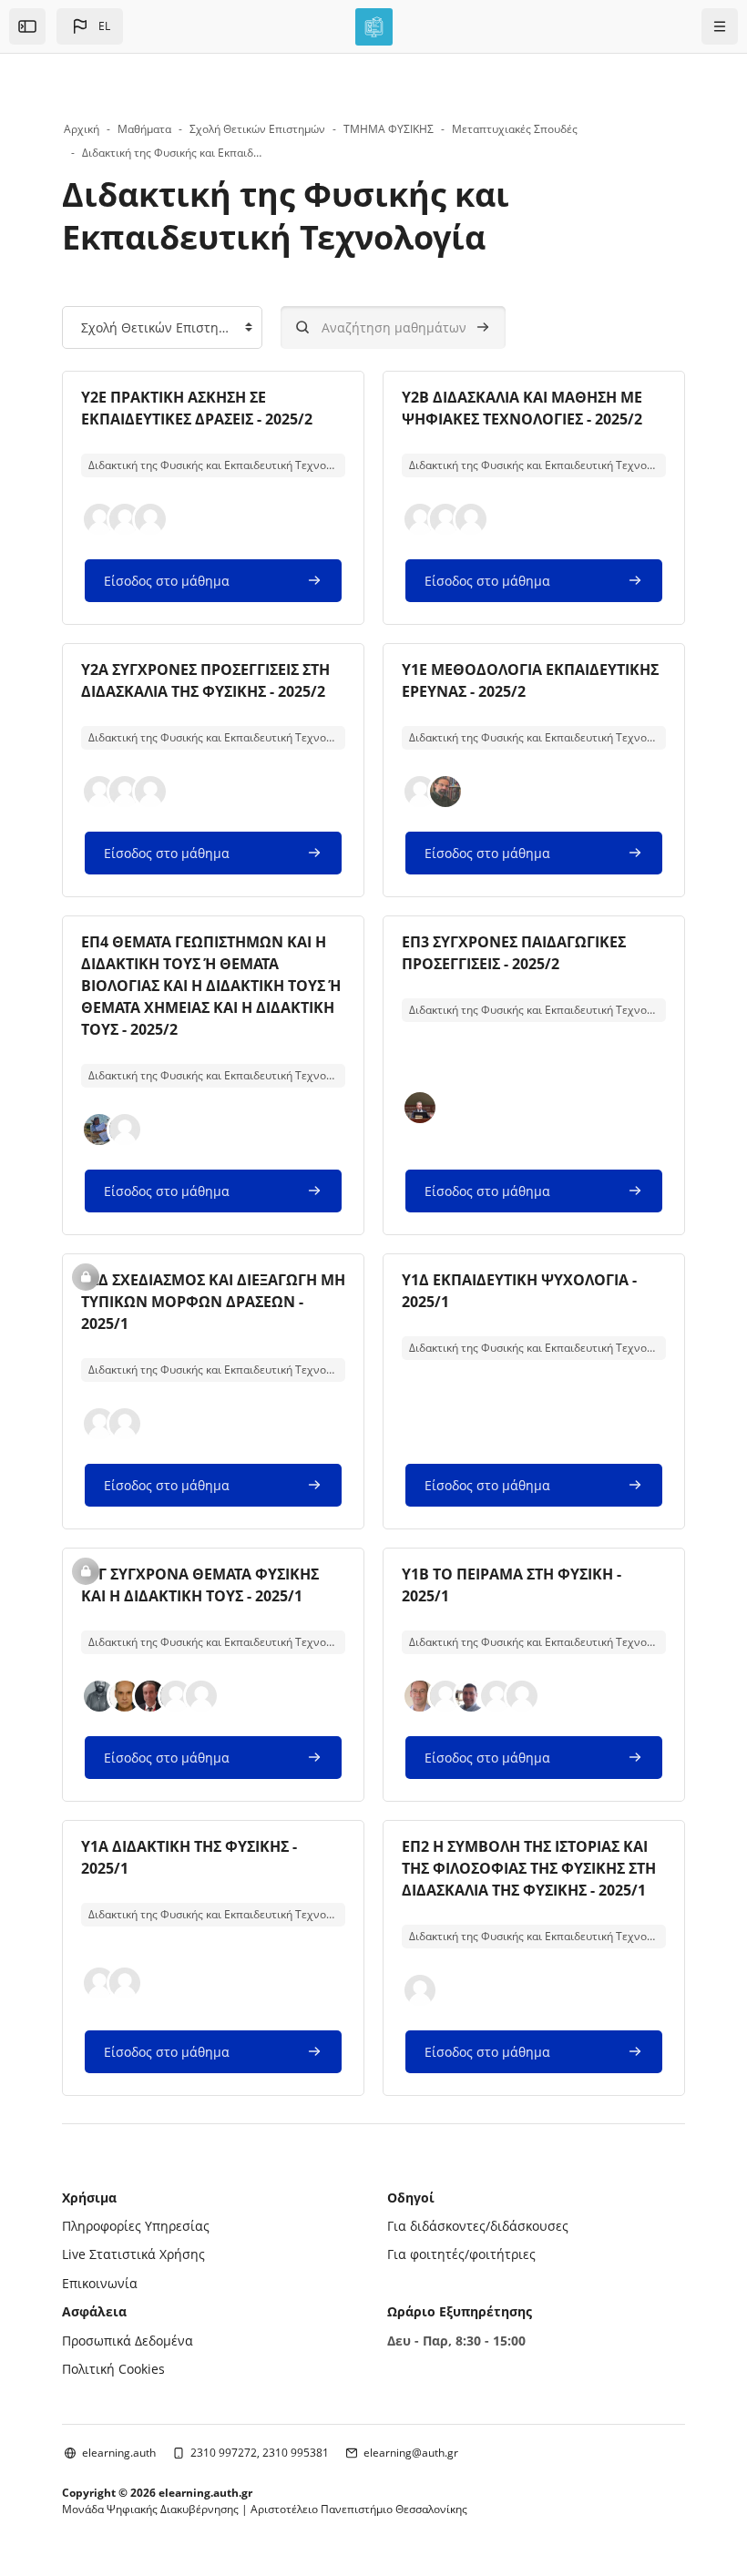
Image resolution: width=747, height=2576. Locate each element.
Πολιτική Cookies (113, 2369)
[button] (90, 26)
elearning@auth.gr (411, 2453)
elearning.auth (119, 2453)
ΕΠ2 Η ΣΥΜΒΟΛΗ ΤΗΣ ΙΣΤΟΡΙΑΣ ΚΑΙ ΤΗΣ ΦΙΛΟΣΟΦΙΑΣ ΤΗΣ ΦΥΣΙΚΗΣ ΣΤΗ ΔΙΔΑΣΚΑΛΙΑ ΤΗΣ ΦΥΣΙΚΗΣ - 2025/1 (529, 1868)
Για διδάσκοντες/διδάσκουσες (478, 2226)
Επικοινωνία (100, 2283)
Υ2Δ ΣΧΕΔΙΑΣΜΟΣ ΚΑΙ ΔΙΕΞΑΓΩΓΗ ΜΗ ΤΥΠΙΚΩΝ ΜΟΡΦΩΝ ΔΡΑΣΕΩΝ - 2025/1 (213, 1302)
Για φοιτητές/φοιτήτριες (461, 2254)
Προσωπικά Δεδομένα (128, 2341)
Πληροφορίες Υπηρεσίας (136, 2226)
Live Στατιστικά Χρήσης (133, 2254)
